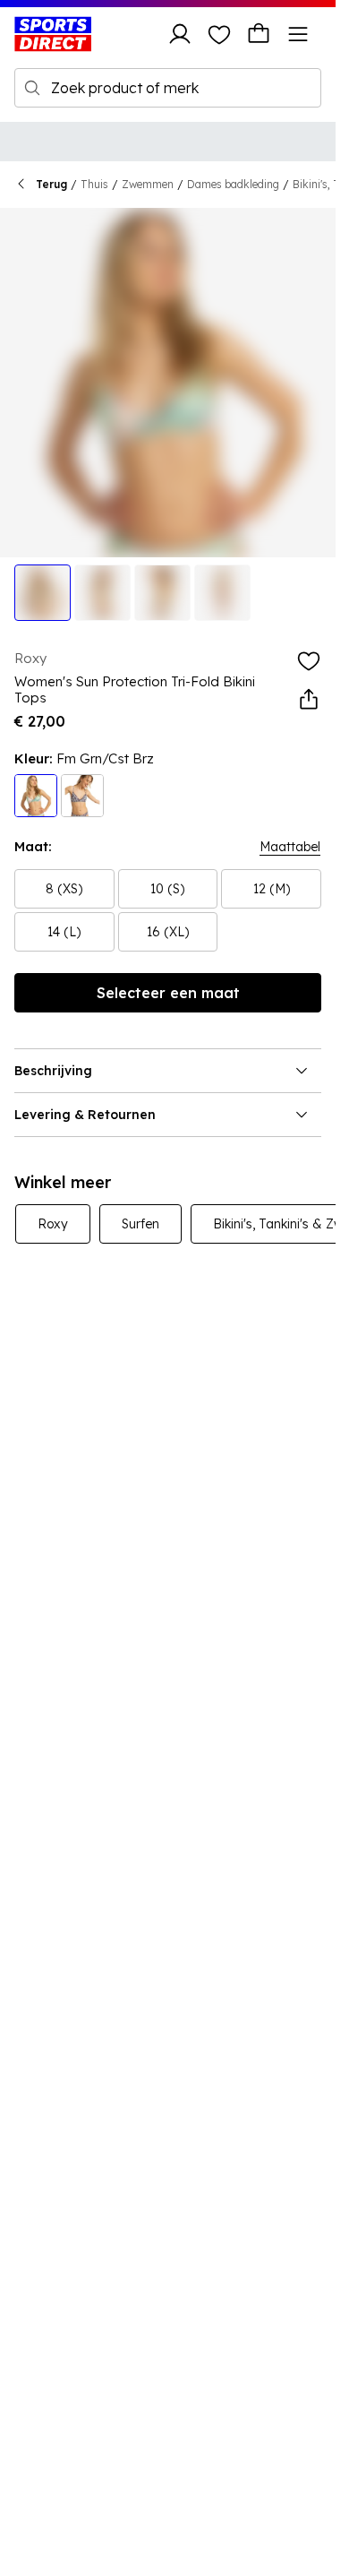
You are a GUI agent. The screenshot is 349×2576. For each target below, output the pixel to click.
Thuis (94, 184)
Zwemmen (148, 184)
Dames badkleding (233, 184)
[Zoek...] (32, 88)
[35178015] (36, 796)
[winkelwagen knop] (259, 34)
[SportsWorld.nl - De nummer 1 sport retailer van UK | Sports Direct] (53, 34)
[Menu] (298, 34)
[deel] (309, 700)
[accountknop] (180, 34)
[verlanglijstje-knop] (219, 34)
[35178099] (82, 796)
